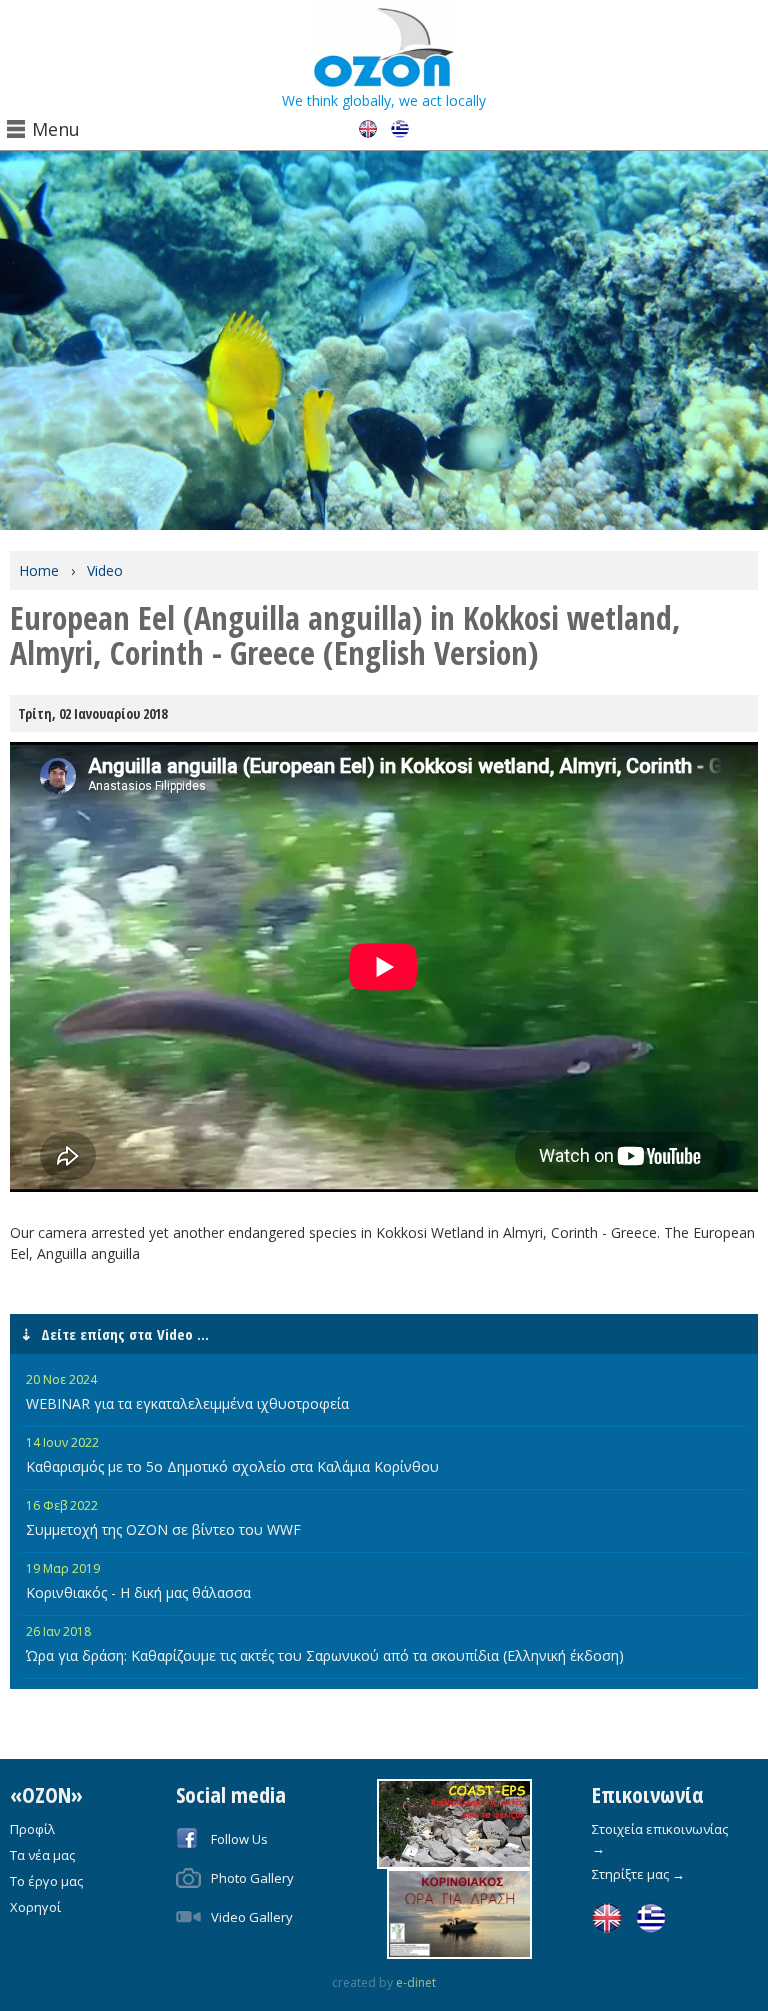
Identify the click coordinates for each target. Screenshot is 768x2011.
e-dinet (416, 1982)
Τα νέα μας (42, 1855)
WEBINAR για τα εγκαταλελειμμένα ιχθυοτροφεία (187, 1403)
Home (39, 570)
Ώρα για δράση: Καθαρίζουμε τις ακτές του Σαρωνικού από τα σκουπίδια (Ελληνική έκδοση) (325, 1655)
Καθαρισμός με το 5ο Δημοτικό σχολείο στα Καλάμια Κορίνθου (232, 1466)
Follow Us (239, 1839)
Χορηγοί (35, 1907)
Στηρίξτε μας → (638, 1874)
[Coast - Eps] (454, 1823)
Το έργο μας (46, 1881)
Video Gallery (252, 1917)
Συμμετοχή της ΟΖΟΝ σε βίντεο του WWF (163, 1529)
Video (105, 570)
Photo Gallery (252, 1878)
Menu (56, 129)
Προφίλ (32, 1829)
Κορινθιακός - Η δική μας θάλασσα (138, 1592)
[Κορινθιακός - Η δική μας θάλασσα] (454, 1913)
